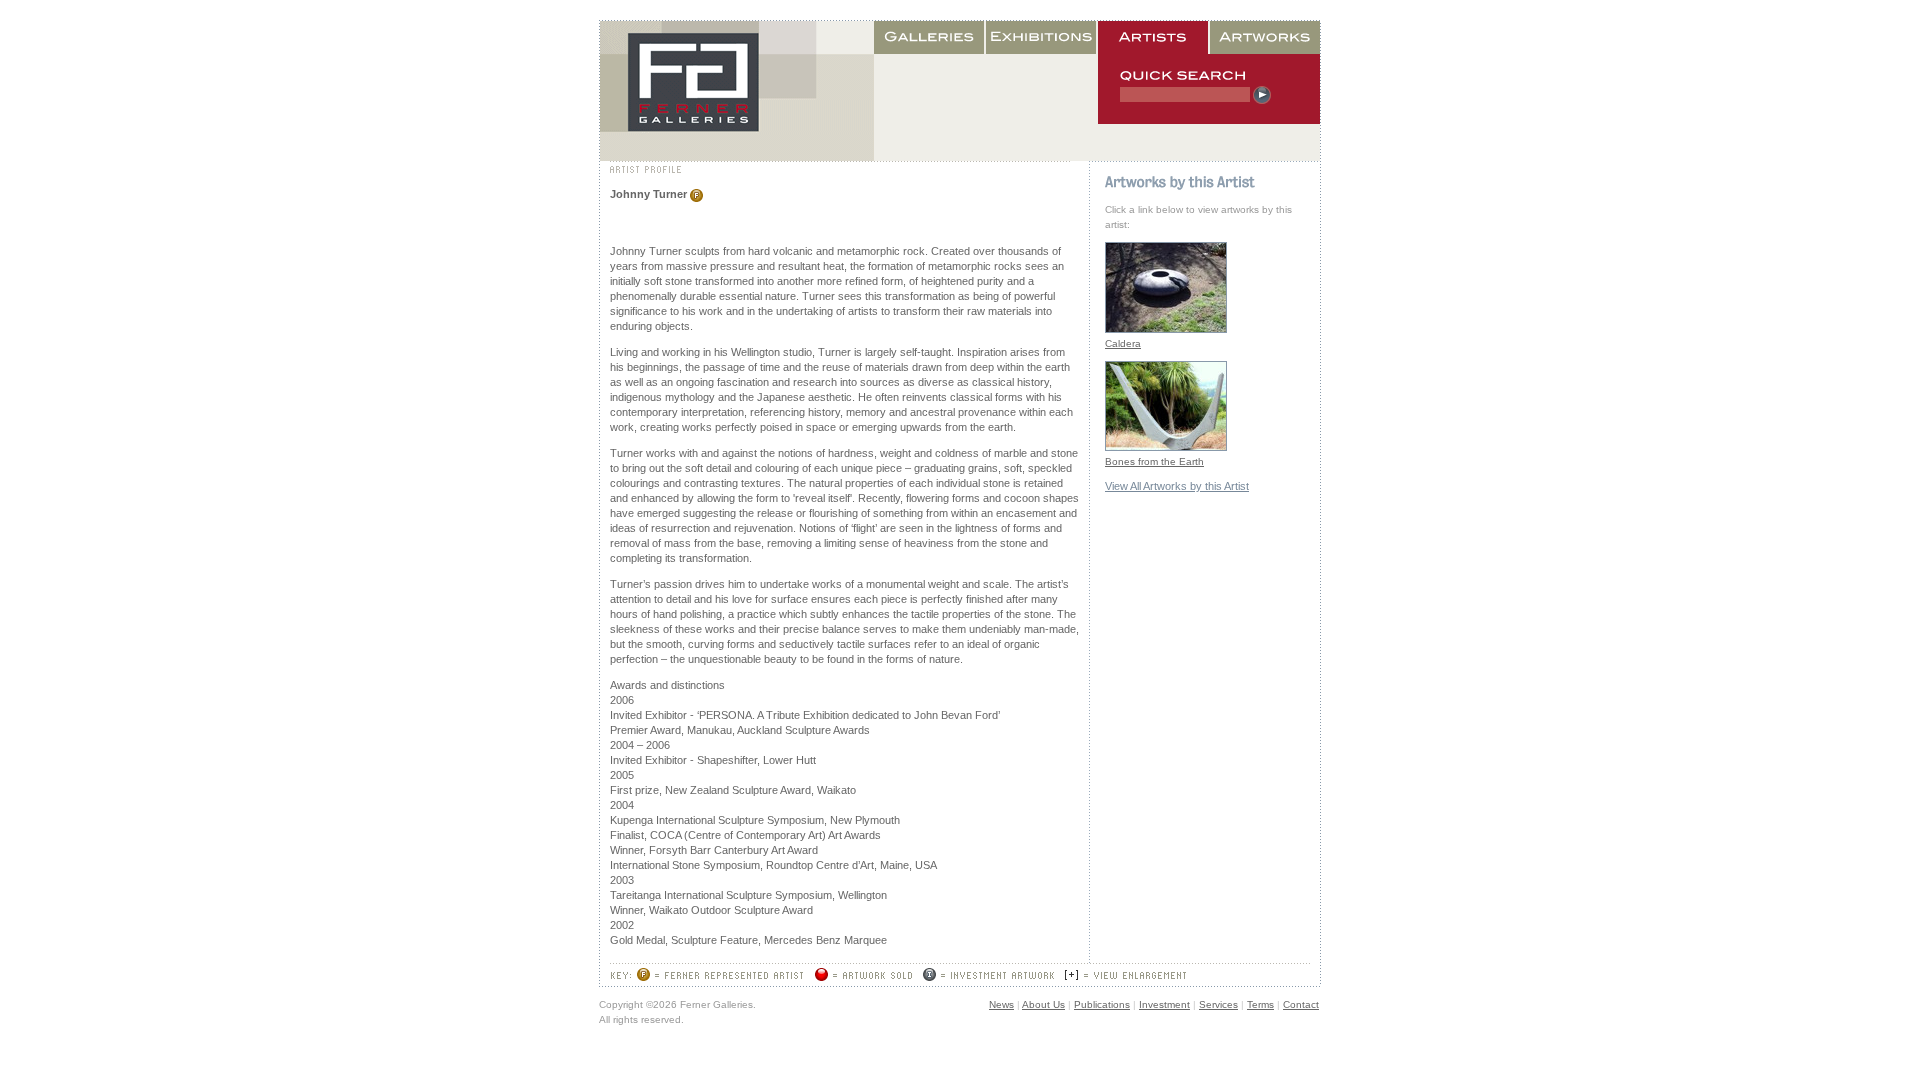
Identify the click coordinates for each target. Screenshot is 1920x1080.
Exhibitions (1042, 37)
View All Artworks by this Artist (1177, 486)
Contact (1301, 1004)
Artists (1154, 37)
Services (1218, 1004)
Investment (1164, 1004)
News (1001, 1004)
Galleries (930, 37)
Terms (1260, 1004)
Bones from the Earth (1154, 461)
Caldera (1123, 343)
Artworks (1265, 37)
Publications (1102, 1004)
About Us (1043, 1004)
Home (737, 91)
